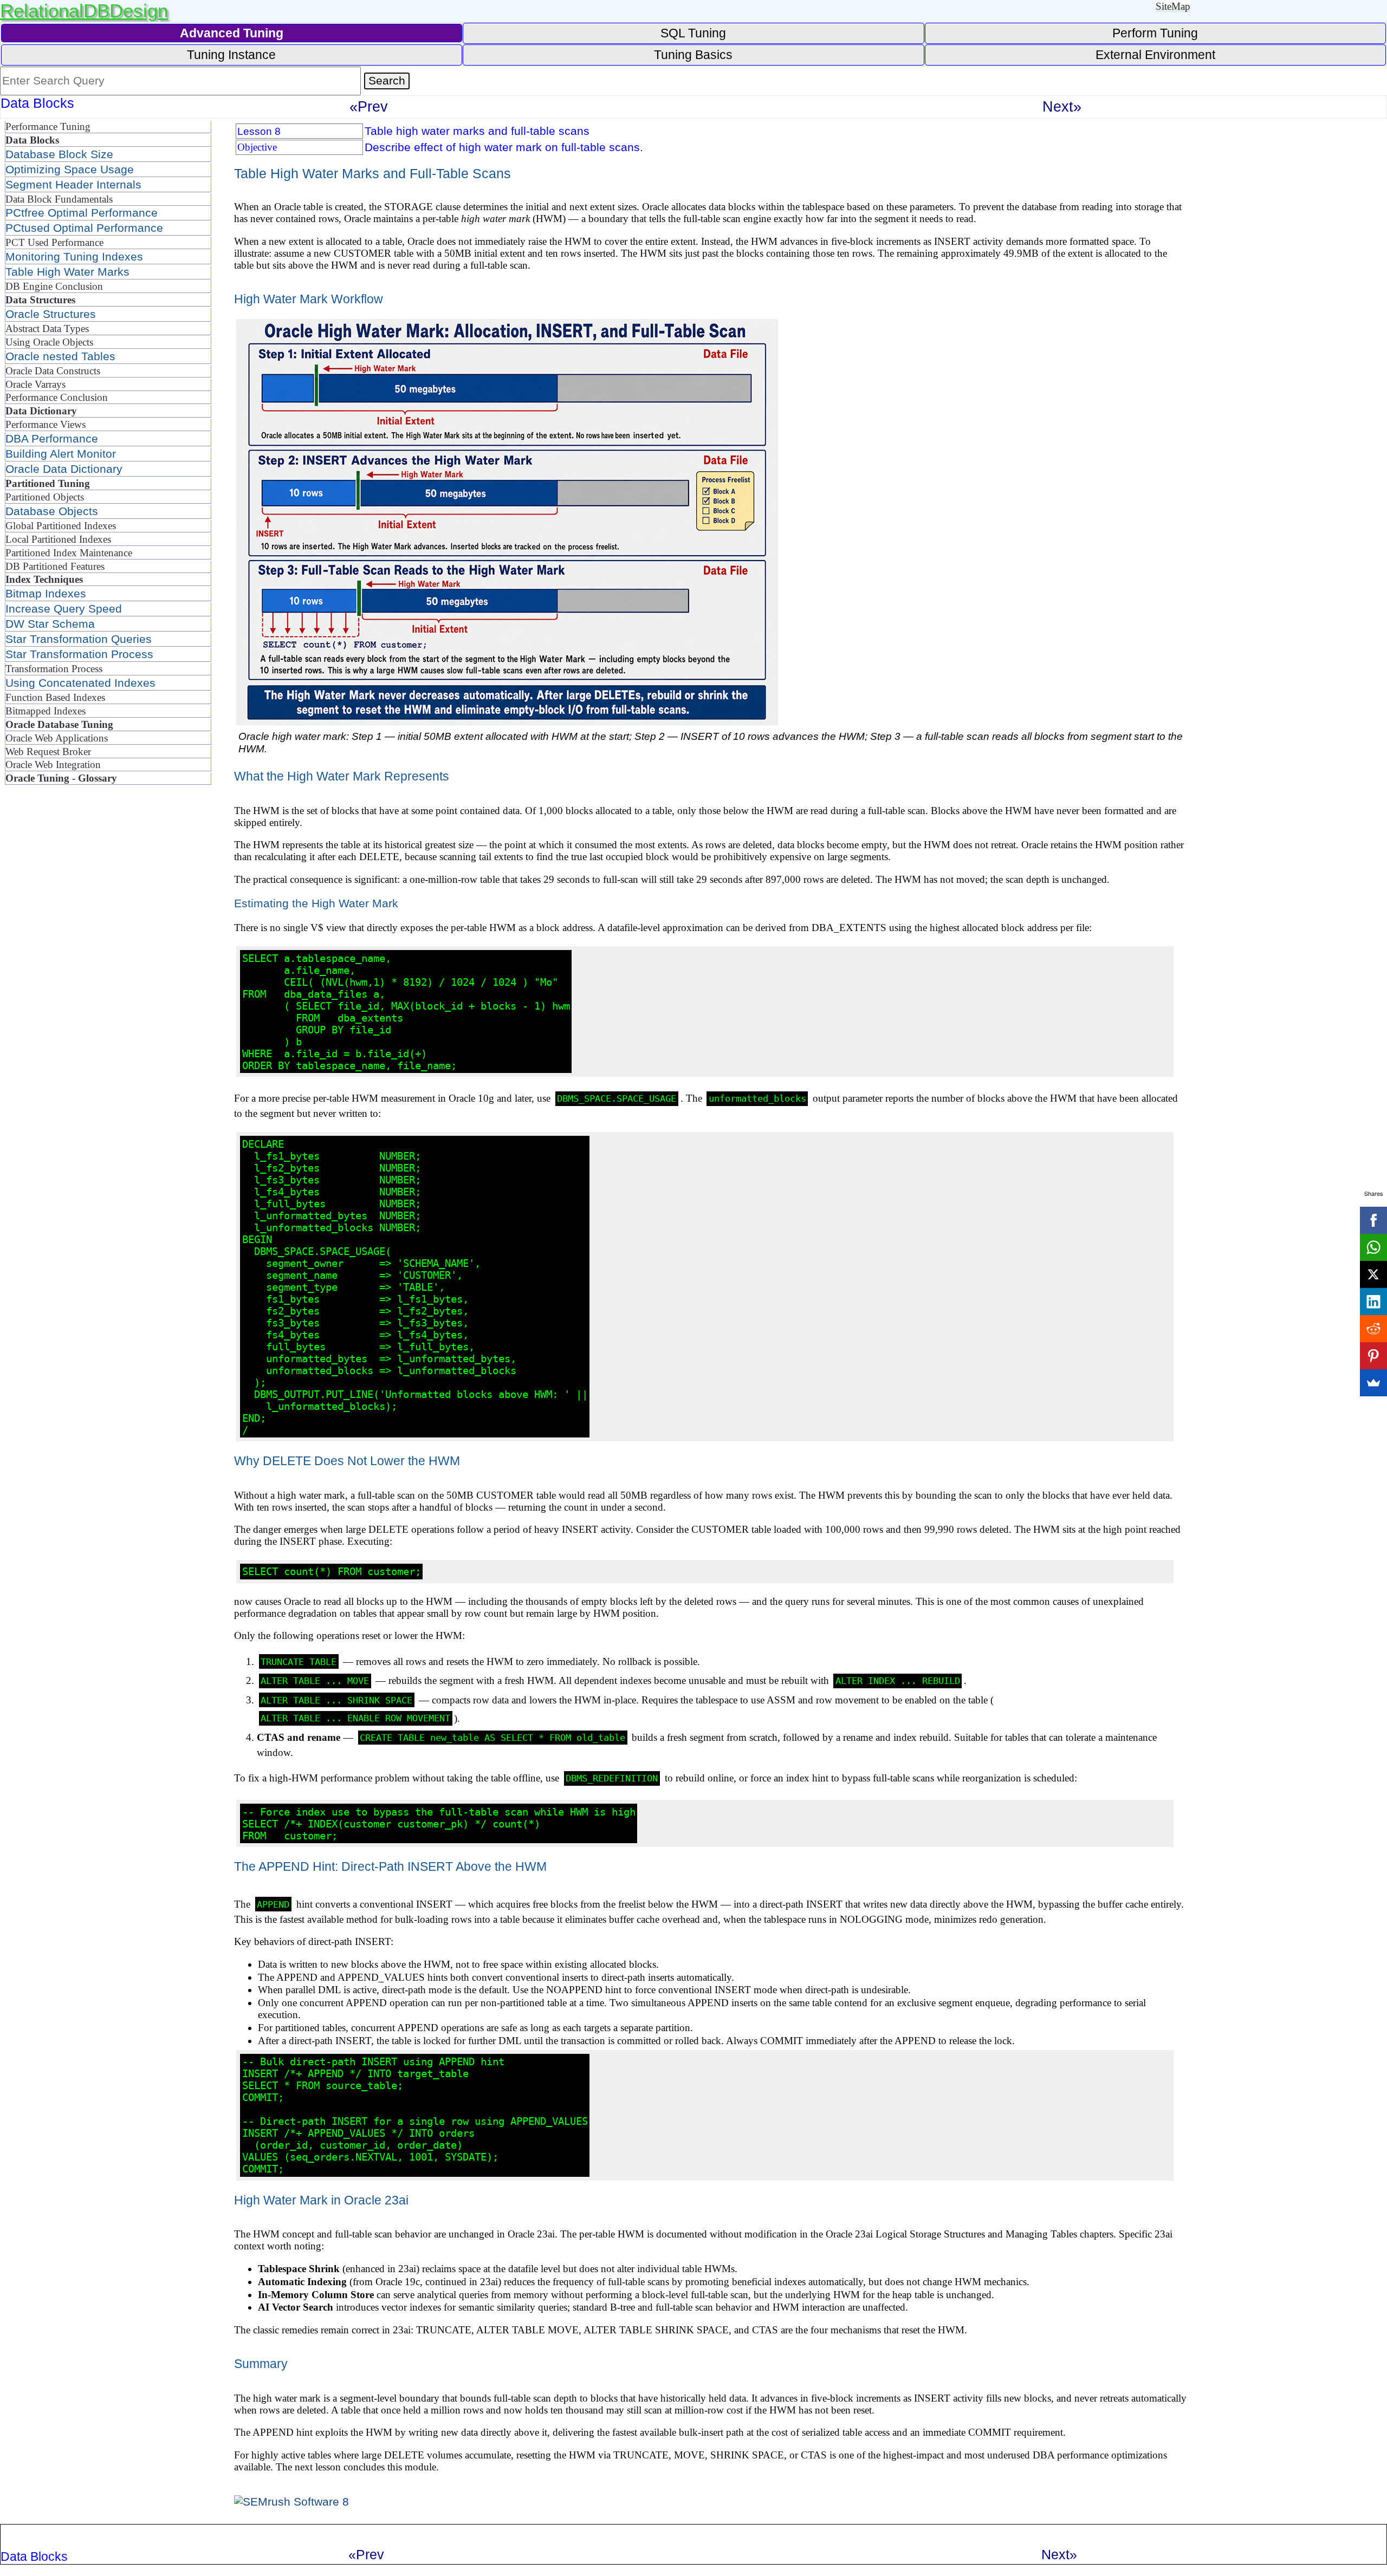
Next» (1062, 106)
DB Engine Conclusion (54, 286)
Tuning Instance (231, 55)
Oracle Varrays (35, 384)
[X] (1373, 1274)
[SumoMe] (1373, 1383)
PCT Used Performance (54, 242)
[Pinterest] (1373, 1356)
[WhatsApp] (1373, 1247)
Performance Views (46, 424)
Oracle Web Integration (53, 765)
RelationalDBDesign (84, 11)
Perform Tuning (1155, 33)
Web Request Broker (48, 752)
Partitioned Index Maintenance (69, 553)
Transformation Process (54, 669)
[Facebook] (1373, 1220)
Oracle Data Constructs (53, 371)
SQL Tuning (693, 33)
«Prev (369, 106)
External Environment (1155, 55)
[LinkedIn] (1373, 1302)
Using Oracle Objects (49, 342)
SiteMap (1173, 6)
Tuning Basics (693, 55)
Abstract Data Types (47, 328)
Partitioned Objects (45, 497)
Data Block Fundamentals (59, 199)
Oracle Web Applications (57, 738)
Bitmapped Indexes (46, 711)
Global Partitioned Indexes (61, 526)
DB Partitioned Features (55, 566)
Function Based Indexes (55, 697)
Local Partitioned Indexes (58, 539)
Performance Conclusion (57, 397)
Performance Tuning (48, 126)
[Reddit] (1373, 1329)
